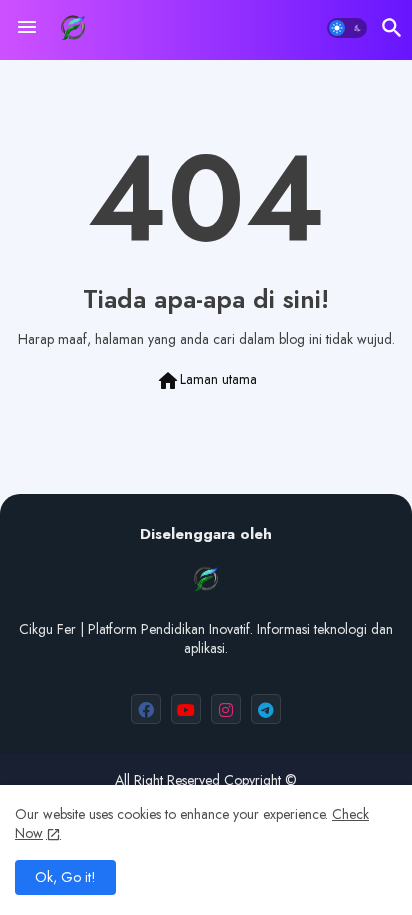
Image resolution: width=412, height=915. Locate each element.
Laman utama (206, 381)
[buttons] (146, 709)
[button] (347, 28)
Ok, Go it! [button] (65, 877)
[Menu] (27, 28)
